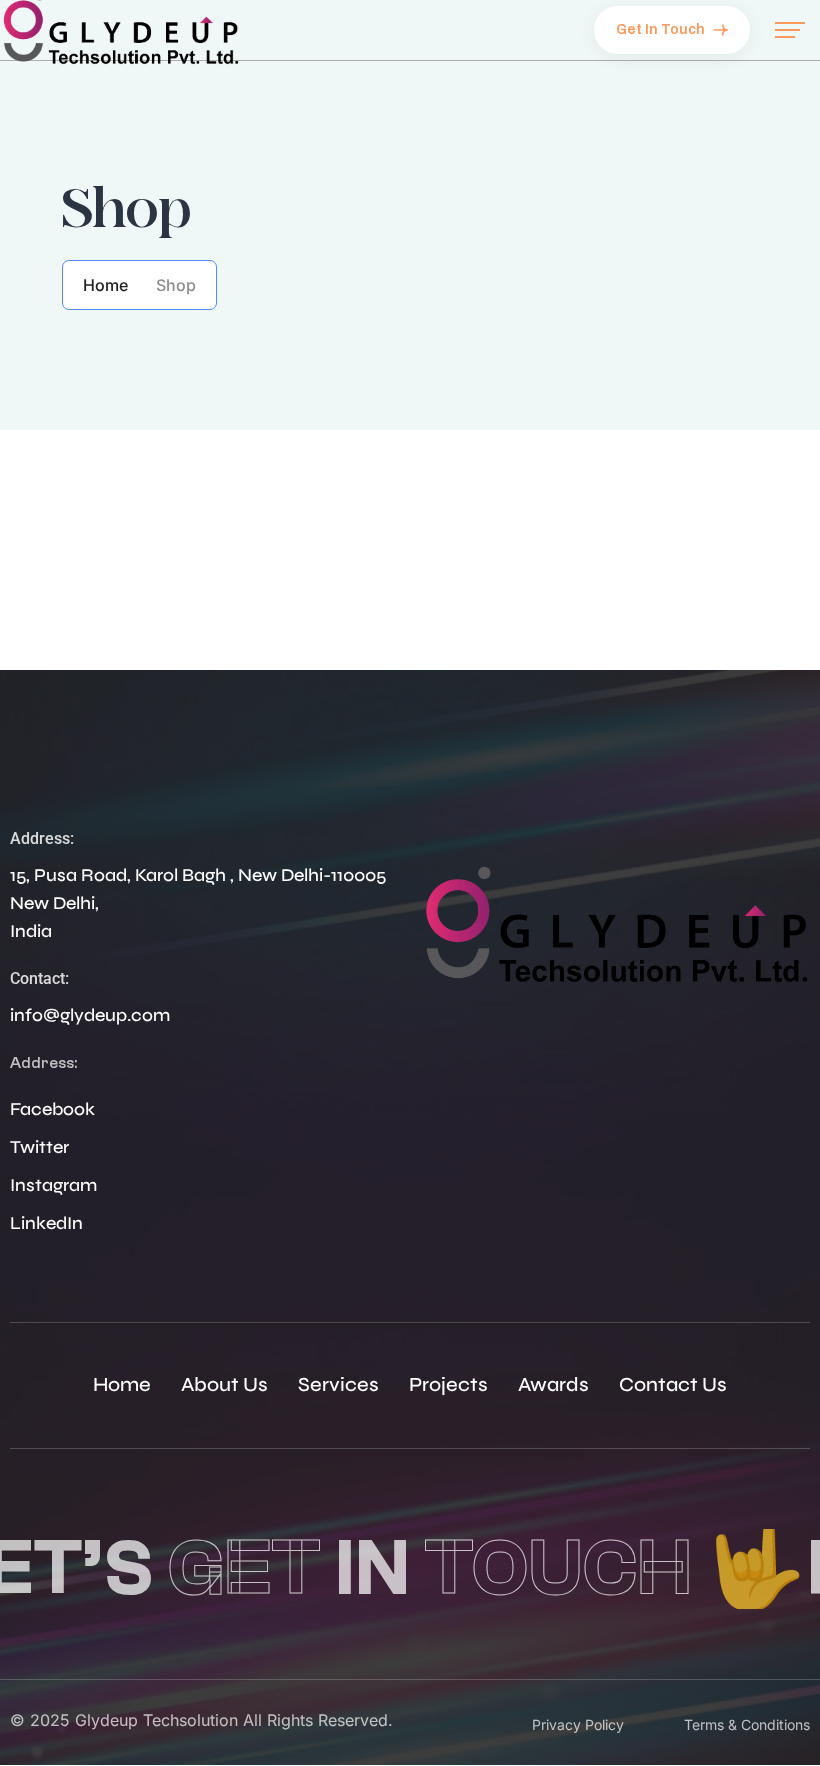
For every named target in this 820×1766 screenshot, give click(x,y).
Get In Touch (662, 29)
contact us (673, 1384)
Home (105, 285)
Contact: (39, 978)
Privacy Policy (578, 1724)
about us (224, 1384)
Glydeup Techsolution (156, 1720)
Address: (42, 838)
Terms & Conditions (747, 1724)
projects (448, 1384)
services (338, 1384)
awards (553, 1384)
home (122, 1384)
